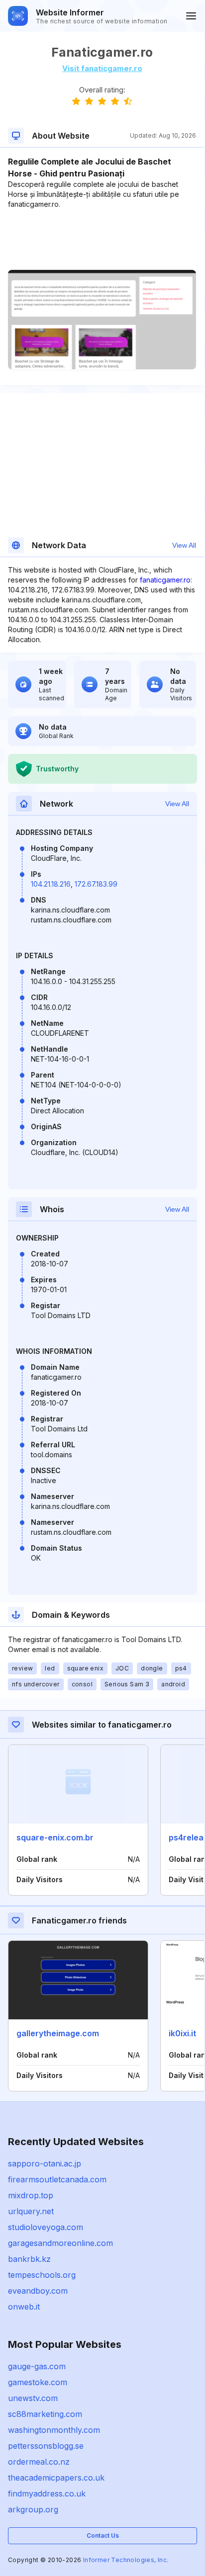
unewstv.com (33, 2398)
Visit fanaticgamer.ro (102, 68)
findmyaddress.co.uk (47, 2493)
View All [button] (184, 545)
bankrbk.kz (29, 2259)
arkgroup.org (33, 2509)
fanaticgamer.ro (165, 580)
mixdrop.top (31, 2195)
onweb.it (24, 2307)
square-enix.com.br (55, 1837)
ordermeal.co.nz (39, 2462)
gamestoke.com (38, 2382)
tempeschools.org (42, 2275)
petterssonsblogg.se (46, 2446)
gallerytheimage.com (58, 2033)
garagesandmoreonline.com (60, 2243)
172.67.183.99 (96, 884)
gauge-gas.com (37, 2366)
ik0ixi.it (182, 2033)
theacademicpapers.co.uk (56, 2478)
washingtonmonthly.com (54, 2430)
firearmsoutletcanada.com (57, 2179)
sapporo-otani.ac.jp (45, 2163)
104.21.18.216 (51, 884)
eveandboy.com (38, 2291)
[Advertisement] (102, 240)
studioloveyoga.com (46, 2227)
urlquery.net (31, 2211)
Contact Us (103, 2535)
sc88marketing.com (45, 2414)
